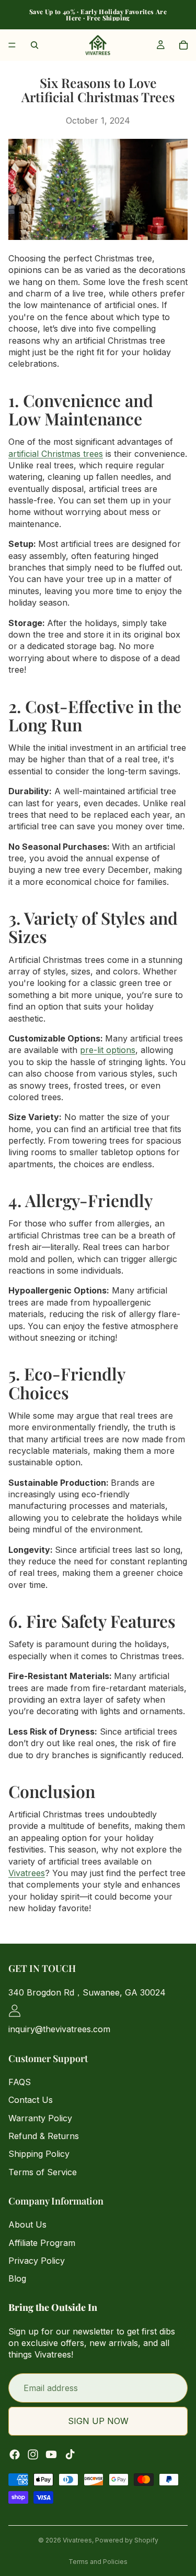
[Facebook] (15, 2454)
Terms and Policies (98, 2562)
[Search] (34, 45)
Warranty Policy (40, 2118)
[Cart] (183, 45)
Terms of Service (43, 2172)
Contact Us (31, 2100)
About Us (27, 2224)
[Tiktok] (70, 2454)
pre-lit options (108, 1050)
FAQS (20, 2081)
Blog (17, 2278)
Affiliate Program (42, 2242)
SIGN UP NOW (98, 2421)
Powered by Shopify (127, 2540)
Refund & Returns (44, 2136)
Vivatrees (27, 1873)
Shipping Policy (39, 2154)
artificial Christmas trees (56, 454)
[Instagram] (33, 2454)
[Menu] (12, 45)
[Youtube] (51, 2454)
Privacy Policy (37, 2261)
